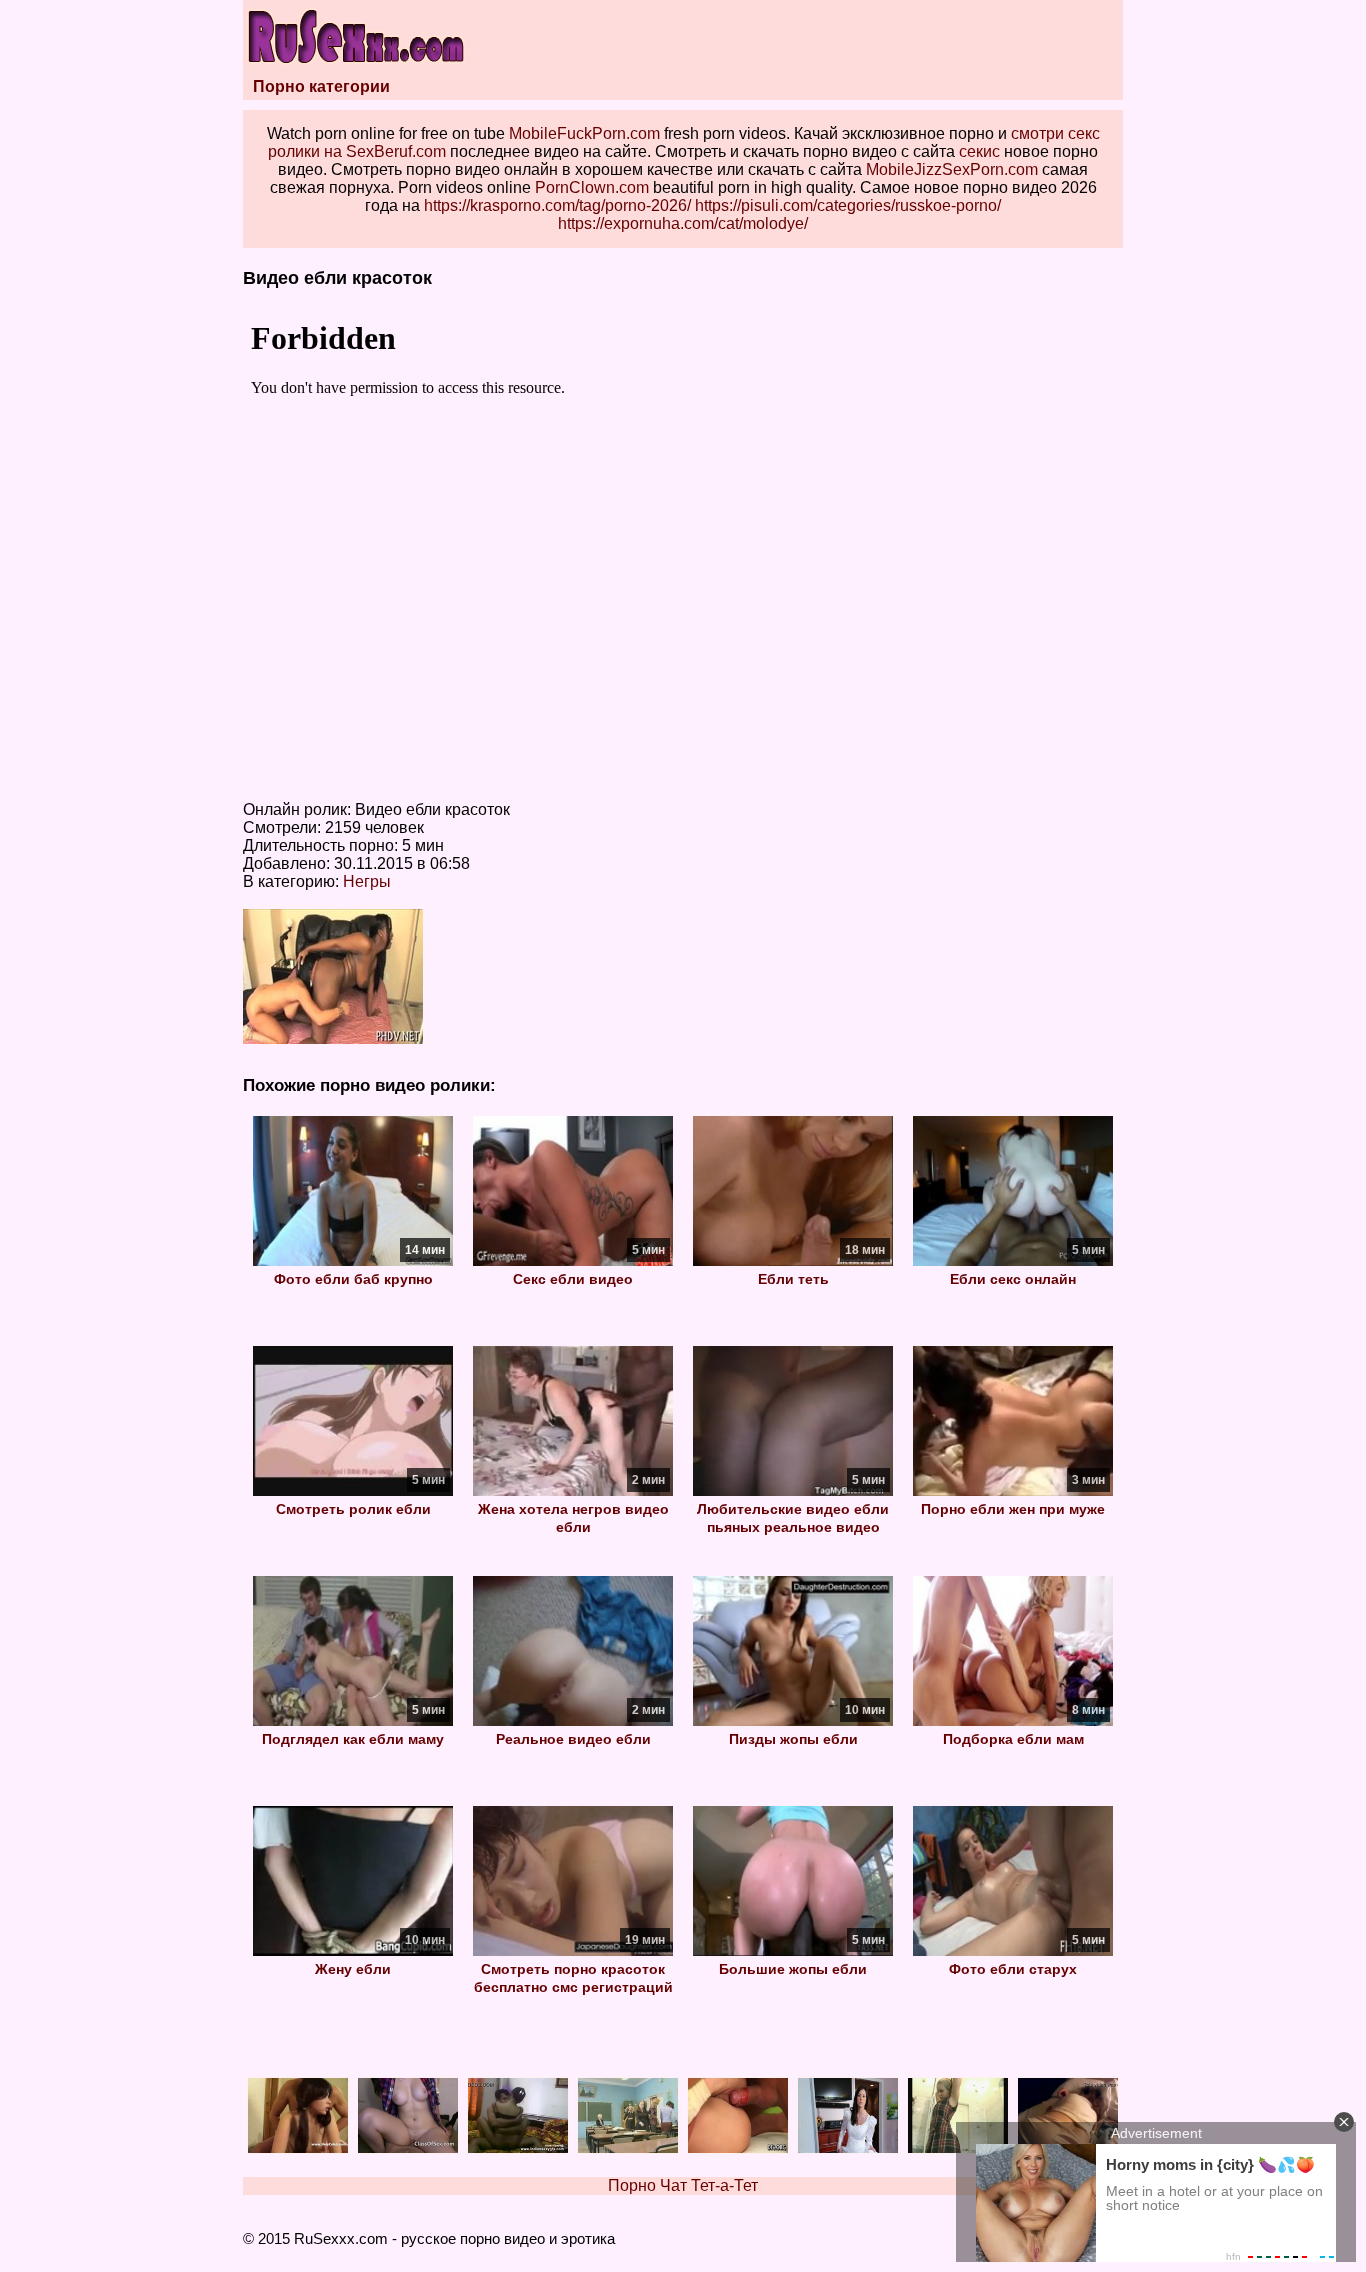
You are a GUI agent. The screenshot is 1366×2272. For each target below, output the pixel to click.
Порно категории (321, 86)
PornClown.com (592, 187)
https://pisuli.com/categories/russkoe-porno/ (848, 205)
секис (979, 151)
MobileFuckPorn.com (584, 133)
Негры (367, 881)
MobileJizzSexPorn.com (952, 169)
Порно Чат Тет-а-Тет (683, 2185)
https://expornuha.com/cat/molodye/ (683, 223)
